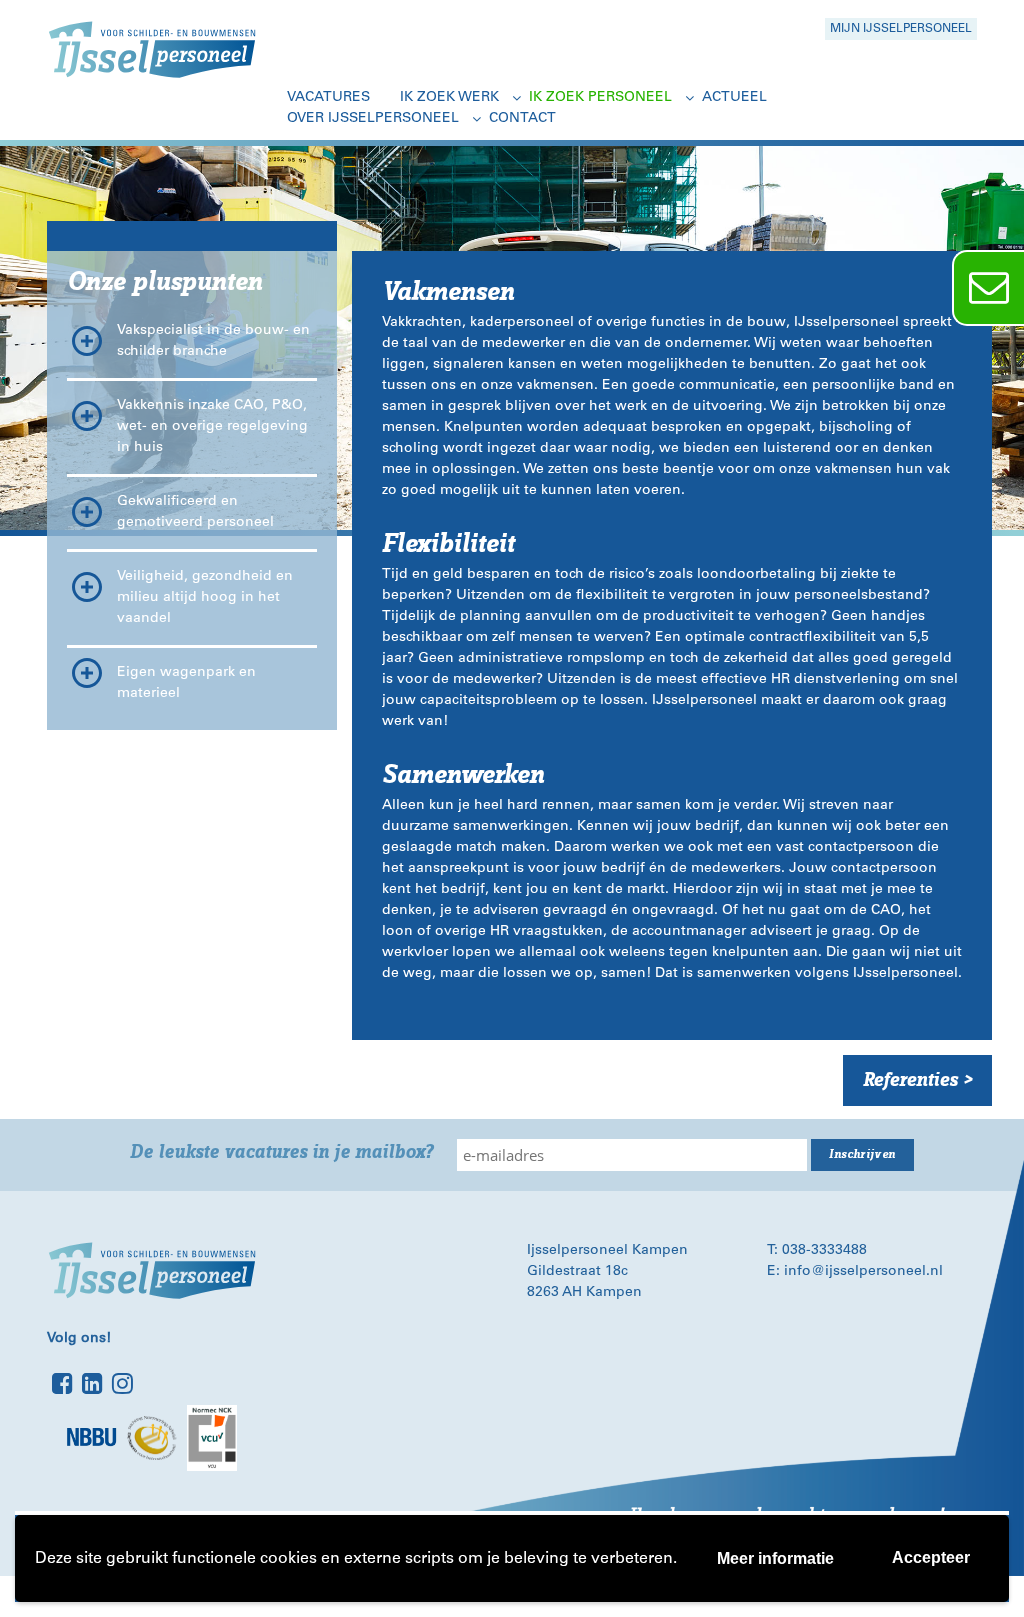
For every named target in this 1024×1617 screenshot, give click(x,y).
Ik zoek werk (449, 98)
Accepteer (931, 1557)
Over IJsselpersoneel (373, 119)
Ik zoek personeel (600, 98)
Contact (522, 119)
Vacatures (328, 98)
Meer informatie (775, 1558)
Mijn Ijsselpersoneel (901, 29)
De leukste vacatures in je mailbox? (281, 1152)
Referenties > (917, 1080)
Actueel (734, 98)
